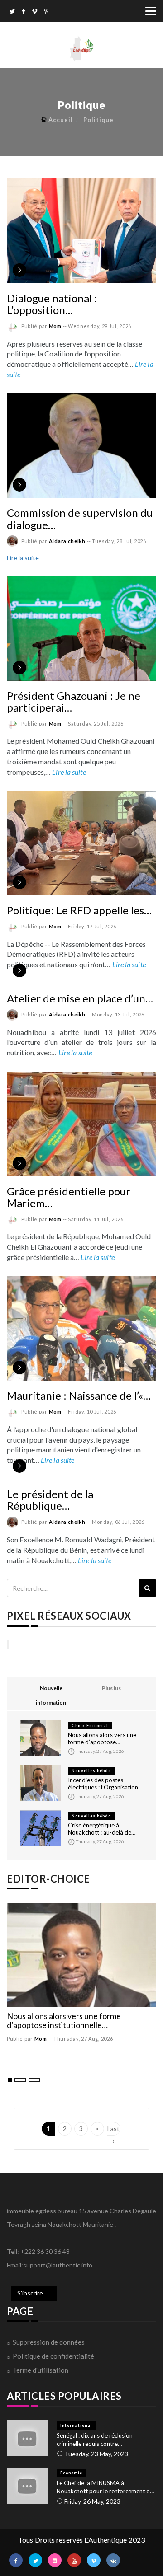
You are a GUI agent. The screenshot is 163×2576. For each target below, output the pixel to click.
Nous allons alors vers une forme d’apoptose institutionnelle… (102, 1738)
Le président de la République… (50, 1500)
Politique (98, 120)
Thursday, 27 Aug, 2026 (83, 2039)
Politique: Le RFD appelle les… (79, 910)
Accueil (61, 120)
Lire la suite (23, 558)
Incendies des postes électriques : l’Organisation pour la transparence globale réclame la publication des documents (103, 1784)
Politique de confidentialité (53, 2356)
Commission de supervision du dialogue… (80, 518)
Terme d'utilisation (41, 2370)
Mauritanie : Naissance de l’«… (79, 1395)
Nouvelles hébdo (91, 1771)
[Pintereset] (46, 12)
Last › (113, 2130)
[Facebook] (23, 12)
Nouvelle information (51, 1695)
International (76, 2425)
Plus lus (111, 1688)
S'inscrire (30, 2293)
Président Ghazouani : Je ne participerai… (74, 701)
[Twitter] (12, 12)
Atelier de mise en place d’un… (80, 998)
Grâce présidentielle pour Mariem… (69, 1197)
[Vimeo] (35, 12)
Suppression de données (49, 2342)
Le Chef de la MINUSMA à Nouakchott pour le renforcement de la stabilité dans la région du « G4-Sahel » (105, 2487)
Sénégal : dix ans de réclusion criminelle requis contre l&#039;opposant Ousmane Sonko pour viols (103, 2440)
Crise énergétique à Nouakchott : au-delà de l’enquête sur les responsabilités (100, 1829)
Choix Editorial (90, 1726)
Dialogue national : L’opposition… (52, 304)
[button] (10, 2080)
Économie (71, 2473)
